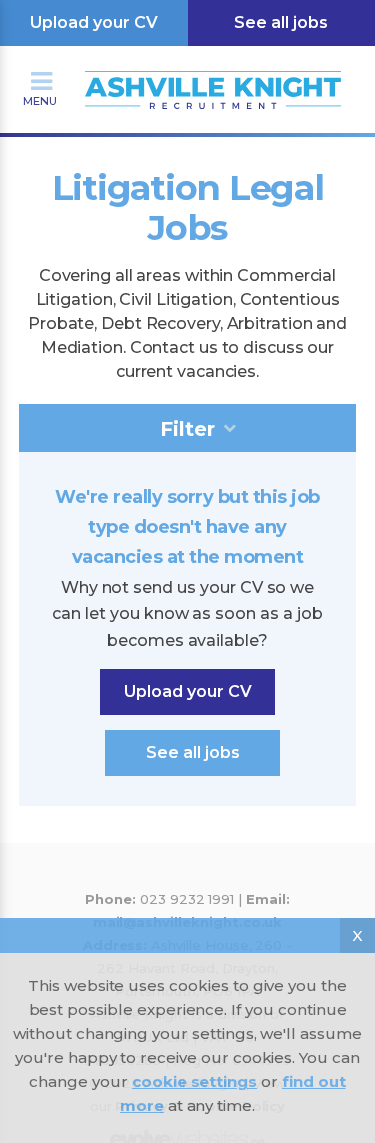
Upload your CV (94, 22)
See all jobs (193, 752)
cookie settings (194, 1081)
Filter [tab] (187, 429)
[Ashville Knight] (188, 66)
